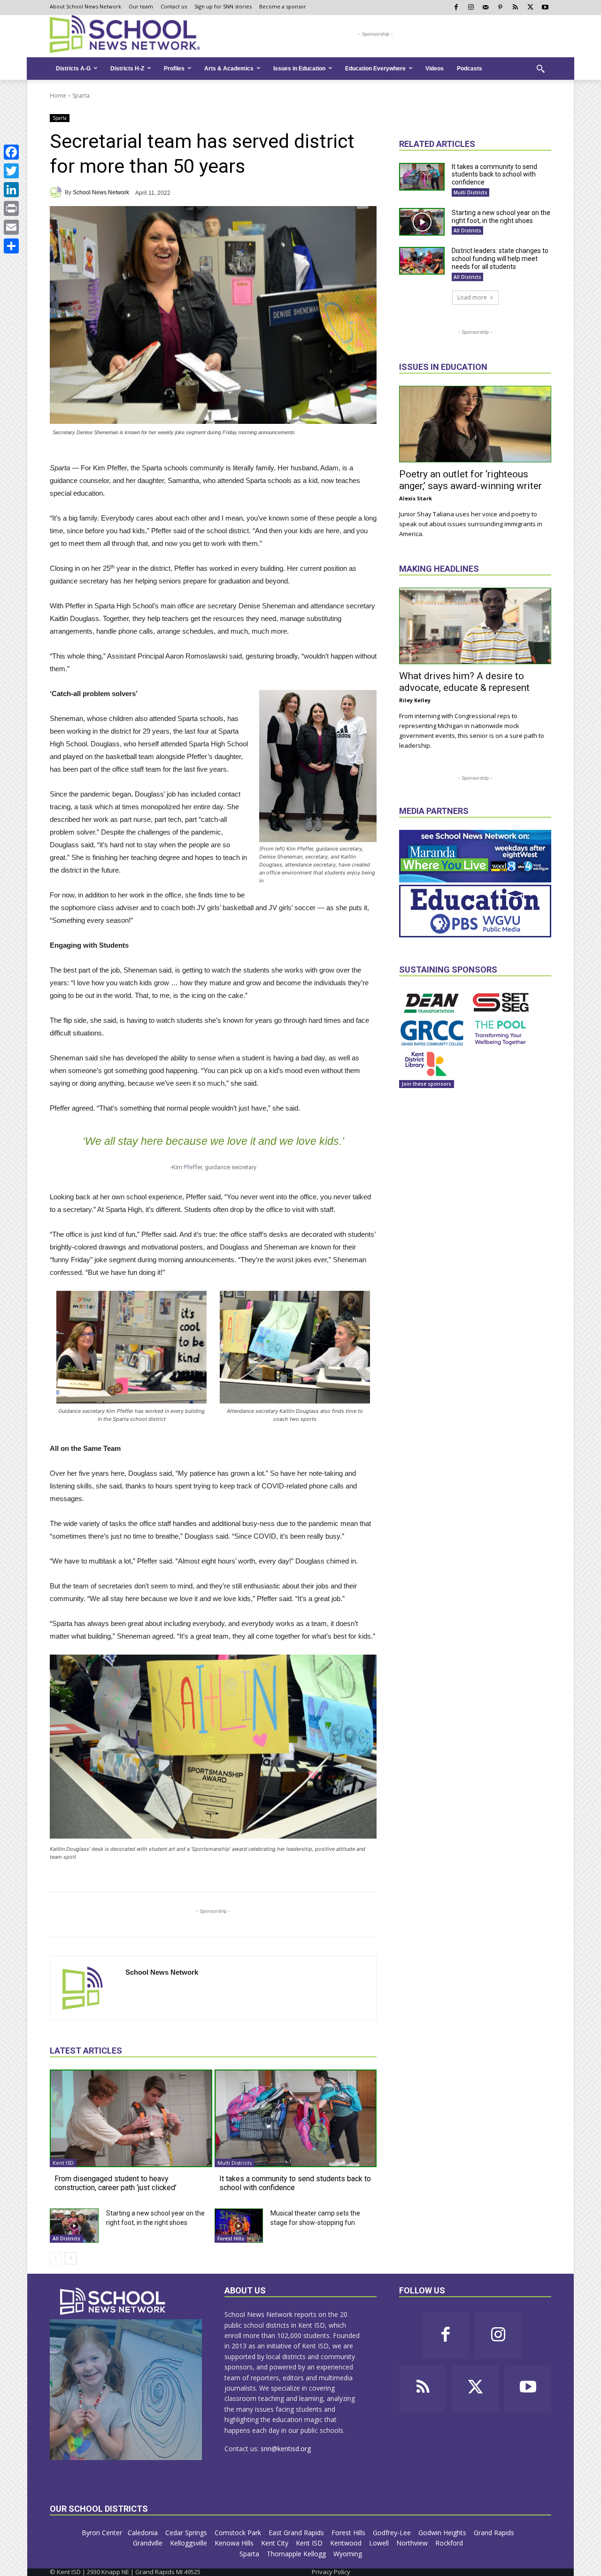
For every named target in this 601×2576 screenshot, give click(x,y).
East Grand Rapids (297, 2533)
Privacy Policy (331, 2572)
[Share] (11, 246)
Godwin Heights (443, 2533)
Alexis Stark (416, 498)
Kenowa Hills (235, 2543)
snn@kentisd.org (286, 2449)
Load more (472, 297)
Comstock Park (239, 2533)
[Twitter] (11, 171)
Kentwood (347, 2543)
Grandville (149, 2543)
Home (58, 96)
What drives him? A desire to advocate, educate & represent (464, 682)
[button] (540, 69)
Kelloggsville (189, 2543)
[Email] (11, 227)
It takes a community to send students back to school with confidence (295, 2183)
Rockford (450, 2543)
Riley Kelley (415, 700)
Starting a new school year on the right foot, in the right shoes (501, 217)
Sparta (81, 96)
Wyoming (348, 2554)
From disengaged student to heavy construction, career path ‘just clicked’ (116, 2183)
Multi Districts (235, 2163)
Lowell (380, 2543)
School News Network (101, 192)
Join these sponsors (427, 1084)
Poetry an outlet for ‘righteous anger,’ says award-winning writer (470, 480)
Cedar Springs (187, 2533)
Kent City (276, 2543)
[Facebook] (11, 152)
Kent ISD (63, 2163)
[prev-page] (56, 2258)
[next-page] (71, 2258)
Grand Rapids (495, 2533)
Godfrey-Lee (393, 2533)
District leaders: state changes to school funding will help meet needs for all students (500, 259)
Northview (413, 2543)
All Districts (66, 2239)
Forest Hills (231, 2239)
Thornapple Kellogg (297, 2554)
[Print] (11, 208)
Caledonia (144, 2533)
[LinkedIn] (11, 190)
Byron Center (102, 2533)
